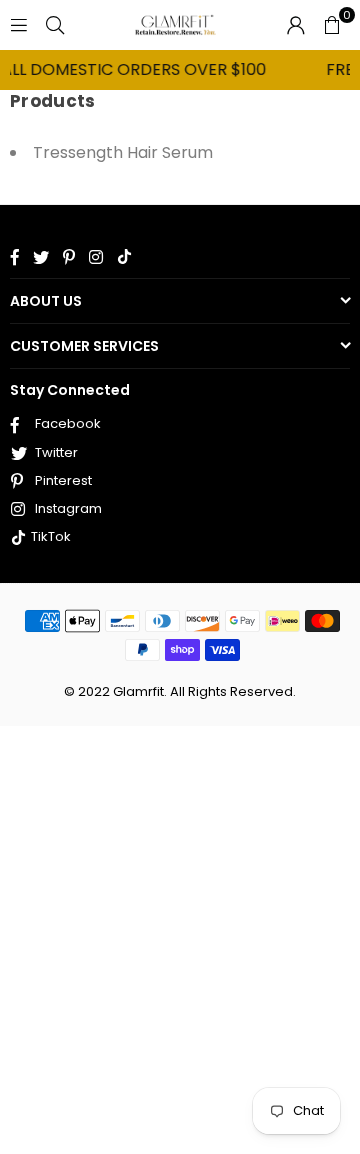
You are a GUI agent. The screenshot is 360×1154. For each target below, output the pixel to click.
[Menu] (19, 24)
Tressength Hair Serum (123, 152)
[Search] (55, 24)
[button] (332, 25)
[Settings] (296, 25)
